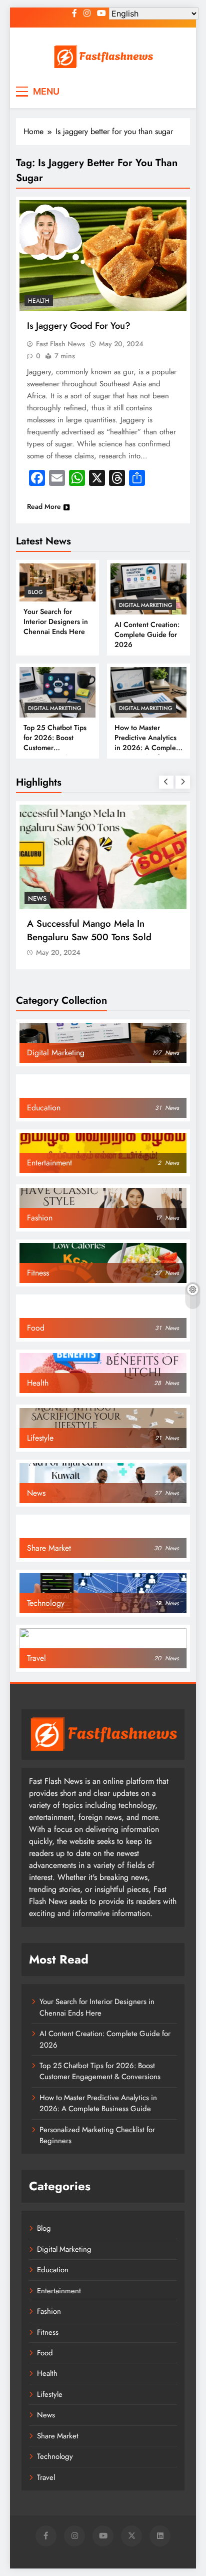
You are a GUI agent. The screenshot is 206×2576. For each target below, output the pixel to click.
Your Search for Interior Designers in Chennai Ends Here (56, 621)
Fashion (49, 2311)
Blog (35, 592)
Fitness (48, 2332)
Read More (44, 506)
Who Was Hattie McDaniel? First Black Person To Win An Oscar (96, 834)
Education (53, 2270)
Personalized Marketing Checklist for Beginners (97, 2135)
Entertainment (59, 2291)
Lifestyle (50, 2394)
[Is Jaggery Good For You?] (103, 256)
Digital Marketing (146, 605)
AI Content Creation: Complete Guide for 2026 (147, 634)
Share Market (58, 2436)
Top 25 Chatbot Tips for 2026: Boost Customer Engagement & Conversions (100, 2071)
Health (39, 301)
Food (45, 2353)
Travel (46, 2477)
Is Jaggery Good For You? (79, 326)
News (39, 802)
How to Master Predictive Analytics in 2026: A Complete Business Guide (148, 743)
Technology (55, 2456)
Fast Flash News (60, 344)
